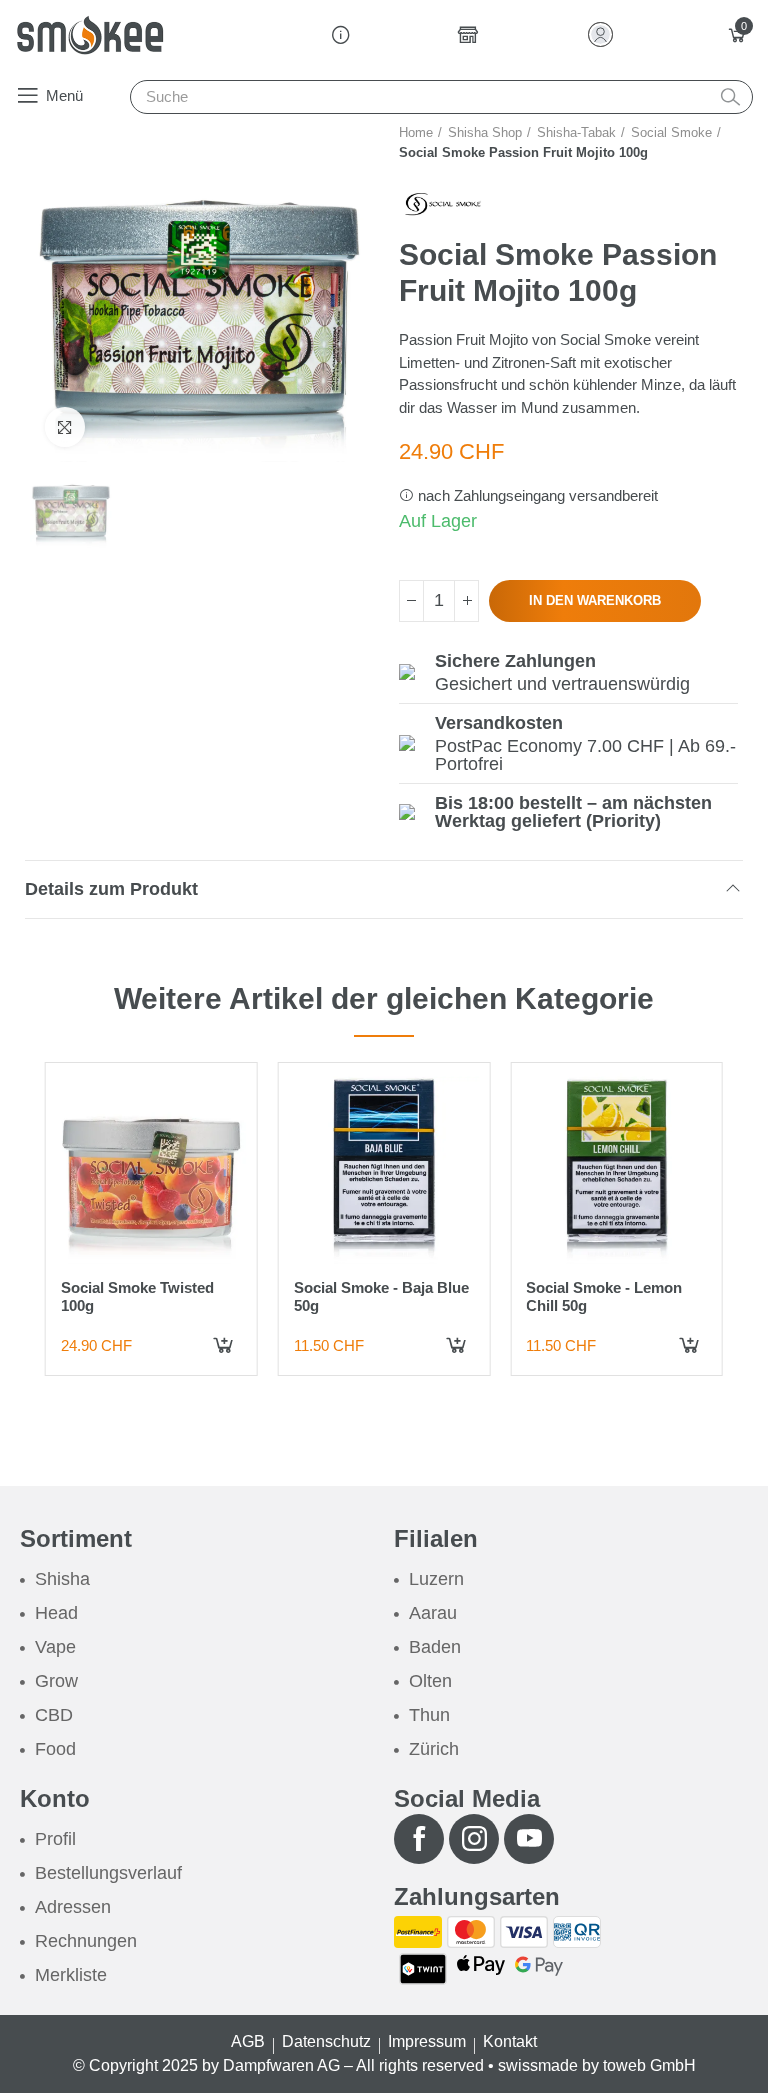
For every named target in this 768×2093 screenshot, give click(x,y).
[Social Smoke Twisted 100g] (151, 1168)
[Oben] (466, 601)
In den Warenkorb (595, 600)
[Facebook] (419, 1839)
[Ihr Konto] (604, 34)
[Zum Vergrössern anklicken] (65, 427)
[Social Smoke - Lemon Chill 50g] (616, 1168)
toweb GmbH (649, 2065)
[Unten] (411, 601)
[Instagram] (474, 1839)
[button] (49, 95)
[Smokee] (90, 35)
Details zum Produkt (111, 889)
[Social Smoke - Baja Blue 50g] (384, 1168)
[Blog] (341, 35)
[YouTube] (529, 1839)
